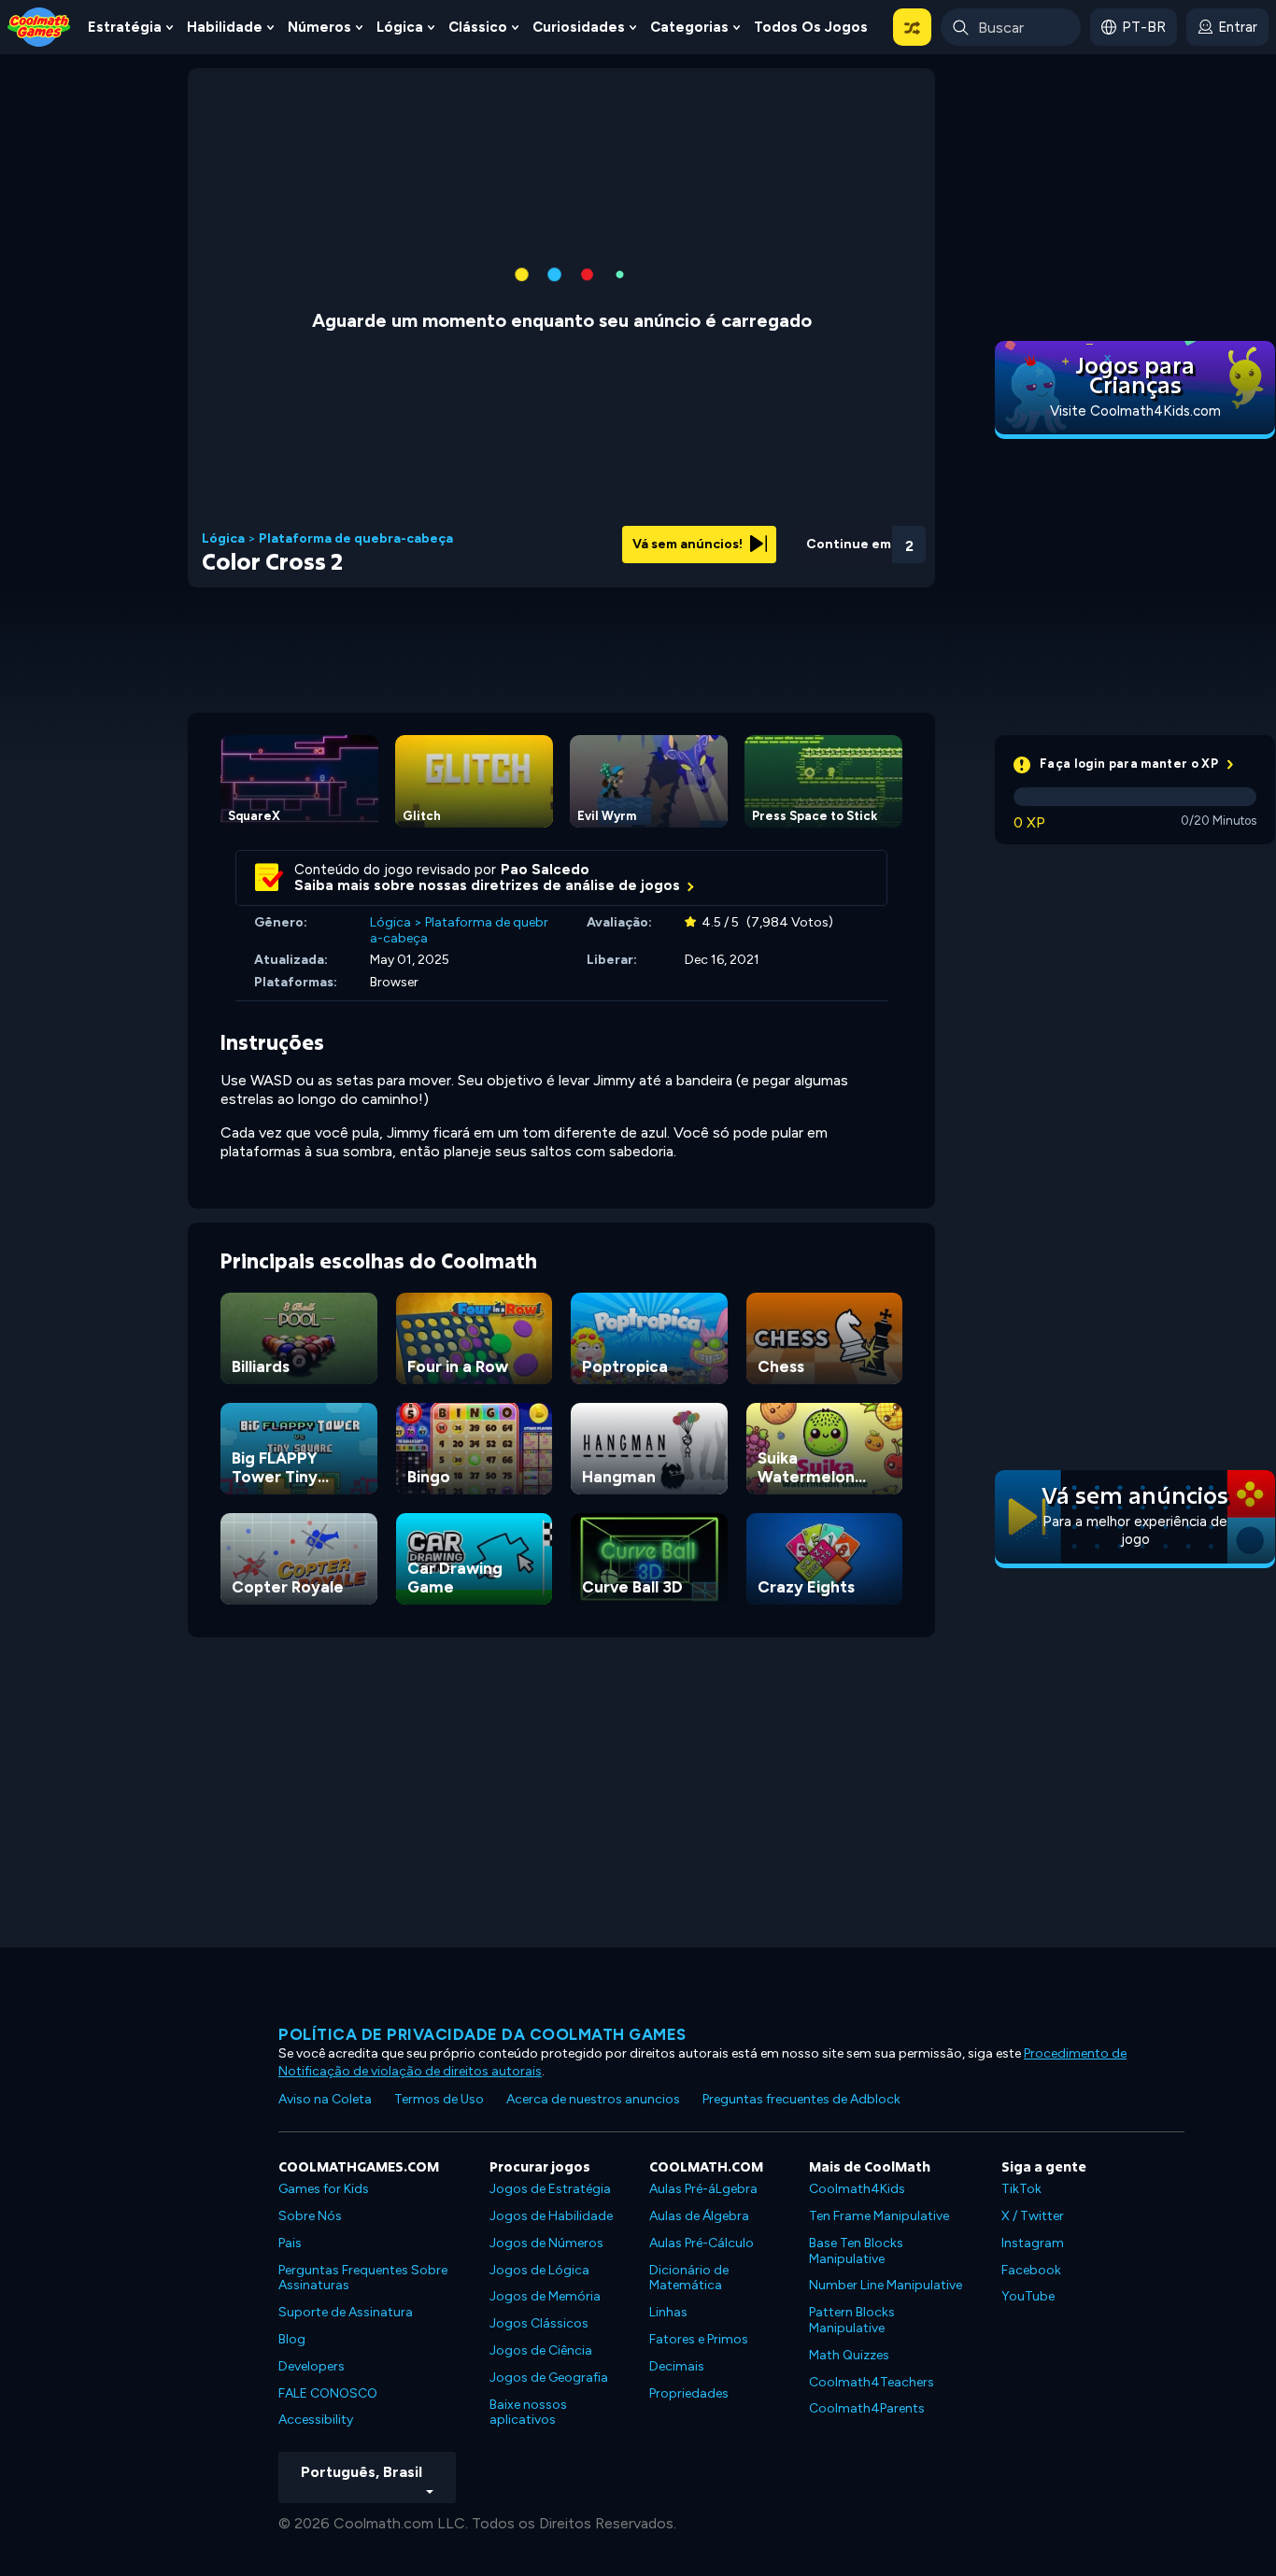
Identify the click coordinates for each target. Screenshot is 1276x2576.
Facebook (1031, 2270)
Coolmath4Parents (867, 2408)
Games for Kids (324, 2189)
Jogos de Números (546, 2243)
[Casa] (39, 26)
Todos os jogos (811, 27)
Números (319, 27)
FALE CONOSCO (328, 2393)
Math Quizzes (849, 2355)
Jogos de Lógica (539, 2270)
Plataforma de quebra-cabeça (356, 539)
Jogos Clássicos (539, 2323)
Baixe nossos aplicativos (528, 2413)
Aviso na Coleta (325, 2099)
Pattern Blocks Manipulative (852, 2320)
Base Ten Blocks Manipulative (856, 2251)
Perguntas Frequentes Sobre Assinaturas (363, 2278)
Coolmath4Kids (857, 2189)
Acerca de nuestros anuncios (593, 2099)
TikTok (1021, 2189)
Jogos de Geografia (549, 2378)
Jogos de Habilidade (551, 2216)
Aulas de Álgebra (699, 2216)
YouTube (1028, 2296)
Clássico (478, 27)
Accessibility (316, 2420)
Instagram (1033, 2243)
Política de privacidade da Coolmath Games (482, 2034)
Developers (312, 2366)
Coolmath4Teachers (872, 2382)
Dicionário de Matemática (689, 2278)
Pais (290, 2243)
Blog (292, 2339)
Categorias (689, 27)
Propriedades (689, 2393)
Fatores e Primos (699, 2339)
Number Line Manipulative (886, 2285)
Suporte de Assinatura (346, 2312)
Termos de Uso (439, 2099)
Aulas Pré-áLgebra (703, 2189)
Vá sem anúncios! (689, 544)
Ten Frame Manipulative (879, 2216)
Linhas (668, 2312)
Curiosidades (579, 27)
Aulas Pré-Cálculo (702, 2243)
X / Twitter (1033, 2216)
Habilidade (225, 27)
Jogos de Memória (545, 2296)
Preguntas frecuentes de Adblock (801, 2099)
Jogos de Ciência (541, 2350)
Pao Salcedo (545, 870)
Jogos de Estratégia (550, 2189)
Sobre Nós (310, 2216)
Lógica (400, 27)
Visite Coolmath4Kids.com (1135, 411)
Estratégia (125, 27)
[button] (912, 27)
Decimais (677, 2366)
